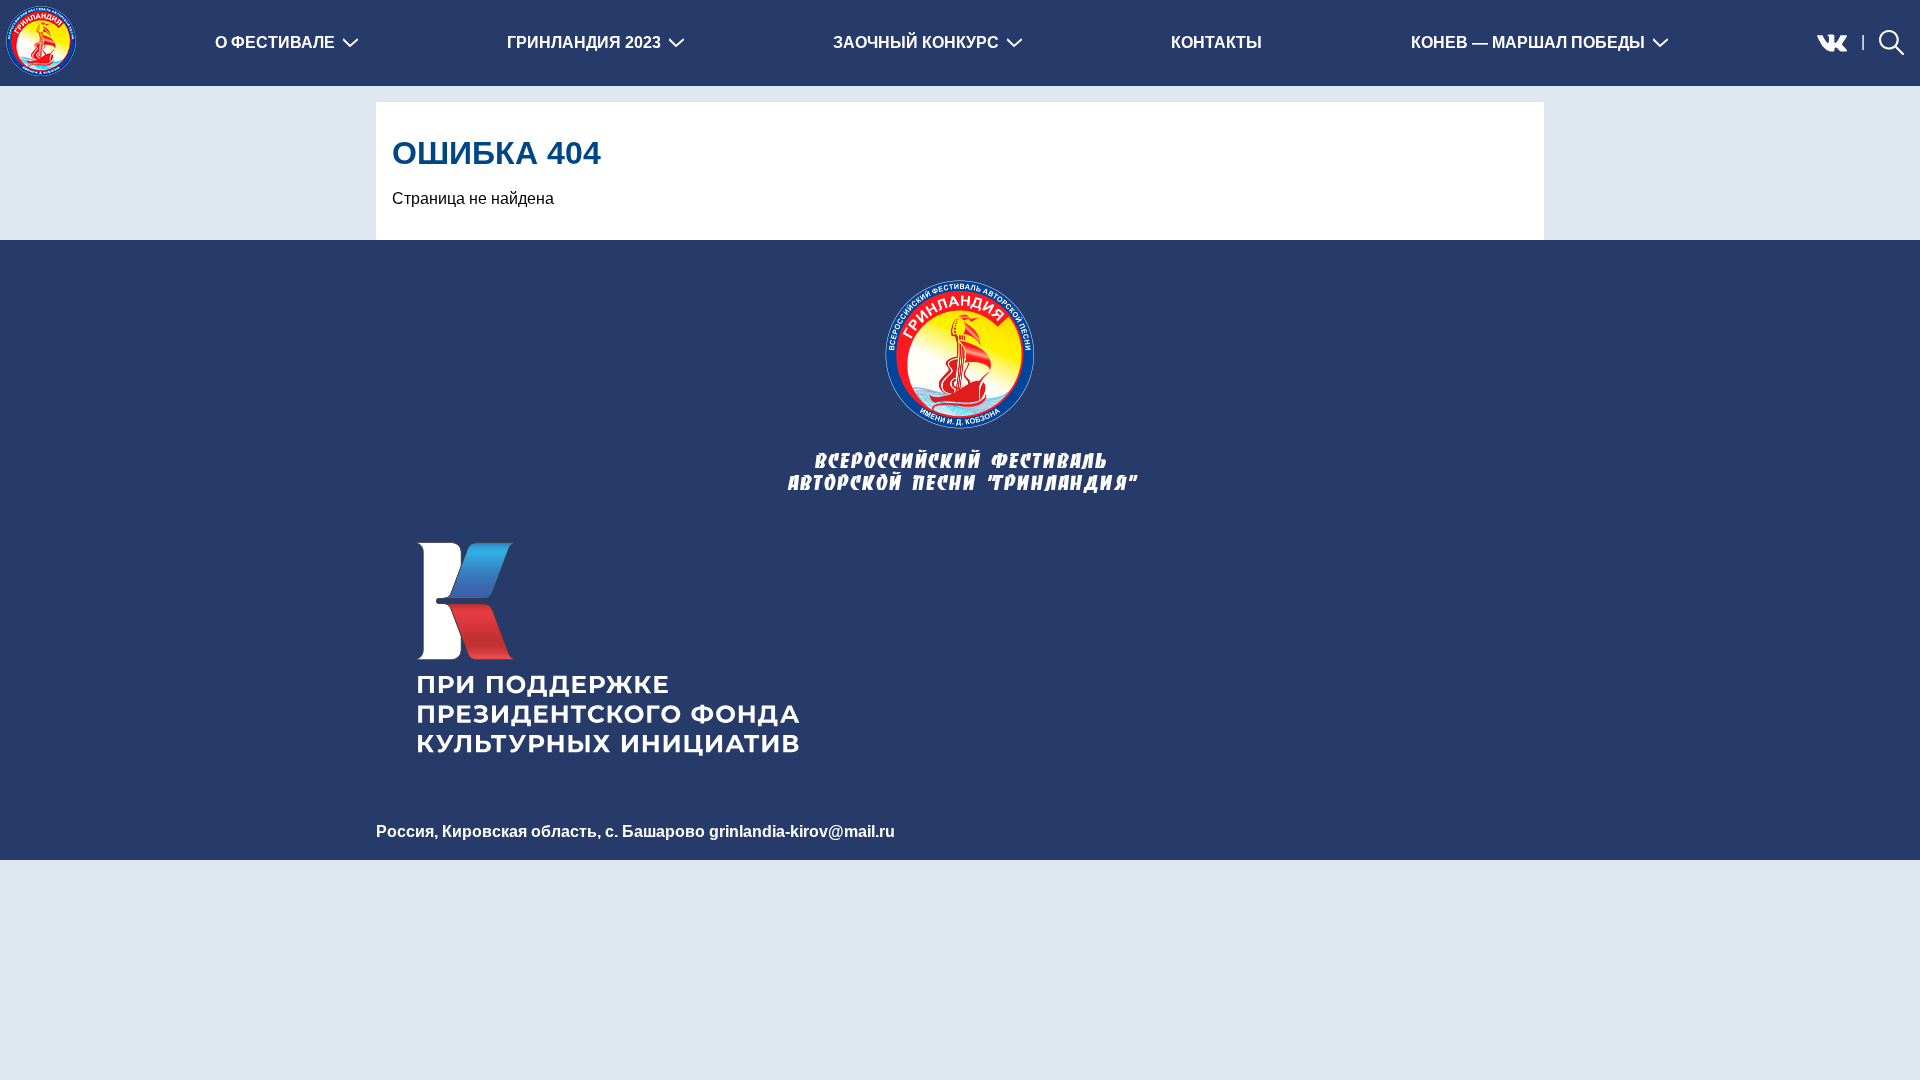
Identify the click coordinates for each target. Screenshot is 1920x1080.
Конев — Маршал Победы (1528, 42)
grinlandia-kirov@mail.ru (802, 831)
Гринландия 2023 (584, 42)
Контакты (1216, 42)
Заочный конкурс (916, 42)
